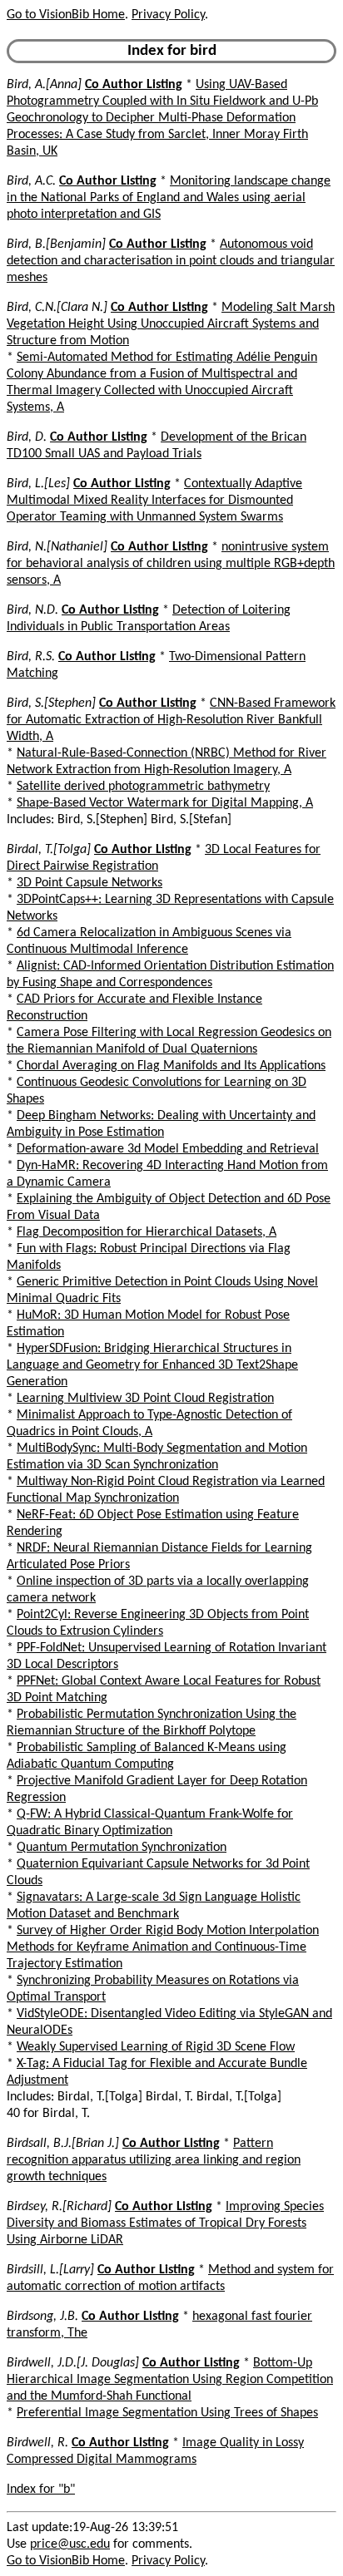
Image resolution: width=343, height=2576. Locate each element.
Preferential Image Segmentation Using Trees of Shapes (167, 2413)
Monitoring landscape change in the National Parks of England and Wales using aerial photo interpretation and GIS (169, 198)
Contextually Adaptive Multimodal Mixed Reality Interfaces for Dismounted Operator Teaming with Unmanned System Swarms (154, 501)
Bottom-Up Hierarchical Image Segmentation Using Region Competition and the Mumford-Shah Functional (170, 2380)
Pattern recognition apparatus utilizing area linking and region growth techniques (154, 2160)
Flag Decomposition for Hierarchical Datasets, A (147, 1232)
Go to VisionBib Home (66, 15)
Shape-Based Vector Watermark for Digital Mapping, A (165, 803)
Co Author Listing (134, 85)
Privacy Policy (168, 15)
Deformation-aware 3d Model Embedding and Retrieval (168, 1149)
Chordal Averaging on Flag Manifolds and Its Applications (171, 1066)
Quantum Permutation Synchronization (122, 1848)
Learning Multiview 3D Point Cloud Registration (145, 1399)
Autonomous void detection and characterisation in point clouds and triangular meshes (171, 261)
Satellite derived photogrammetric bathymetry (143, 787)
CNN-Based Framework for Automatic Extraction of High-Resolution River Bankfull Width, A (171, 720)
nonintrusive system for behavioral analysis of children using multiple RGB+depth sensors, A (171, 564)
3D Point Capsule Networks (89, 883)
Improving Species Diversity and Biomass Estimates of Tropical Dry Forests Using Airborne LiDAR (165, 2223)
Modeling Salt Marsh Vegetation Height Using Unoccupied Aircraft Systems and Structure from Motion (171, 324)
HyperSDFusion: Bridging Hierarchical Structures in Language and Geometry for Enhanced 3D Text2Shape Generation (152, 1365)
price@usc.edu (70, 2544)
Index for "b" (41, 2490)
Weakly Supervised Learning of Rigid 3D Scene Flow (156, 2047)
